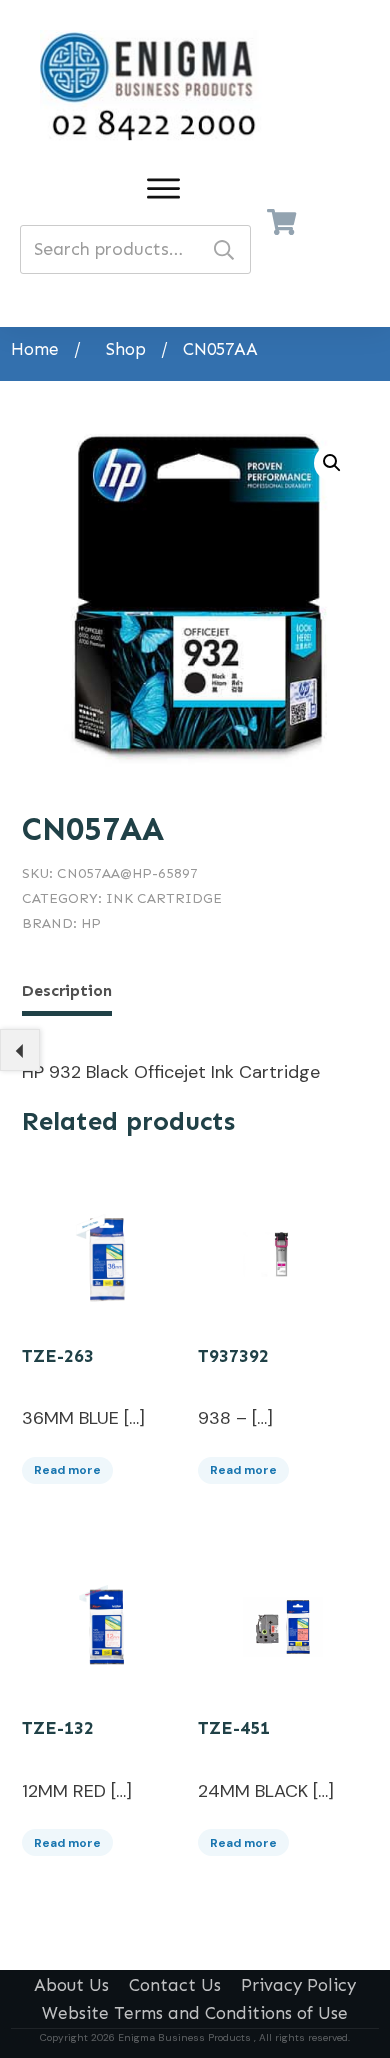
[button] (332, 463)
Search (224, 249)
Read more (67, 1470)
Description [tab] (67, 990)
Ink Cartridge (164, 898)
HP (91, 923)
